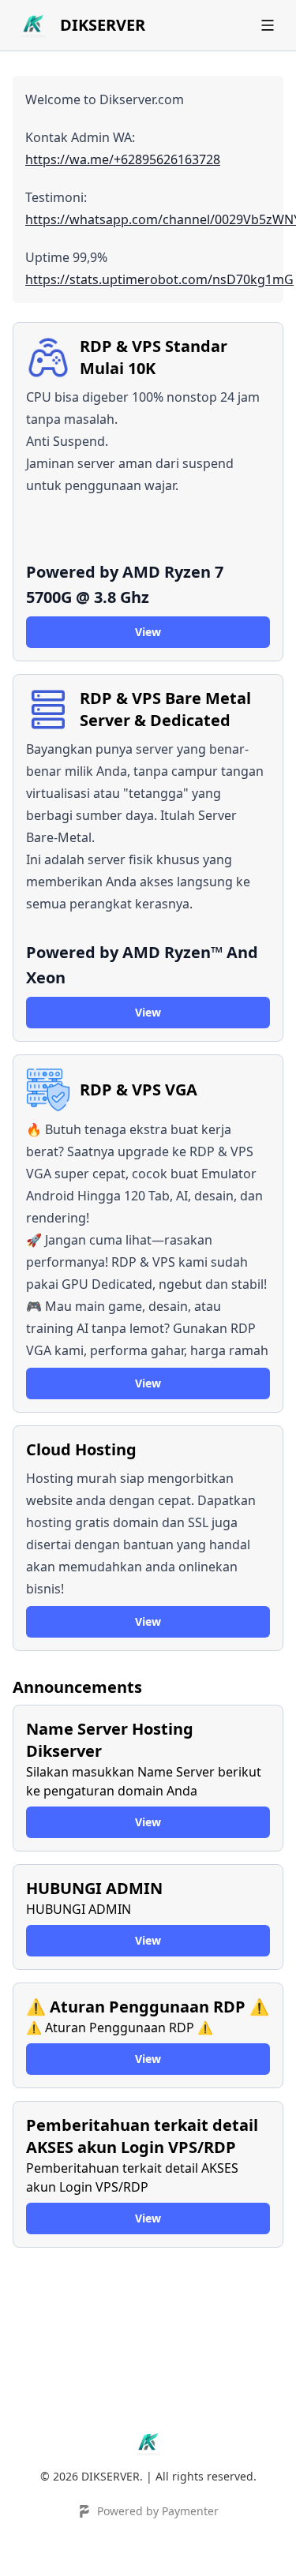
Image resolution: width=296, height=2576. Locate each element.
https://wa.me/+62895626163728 (123, 159)
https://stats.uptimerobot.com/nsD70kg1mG (159, 279)
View (148, 632)
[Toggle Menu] (268, 25)
